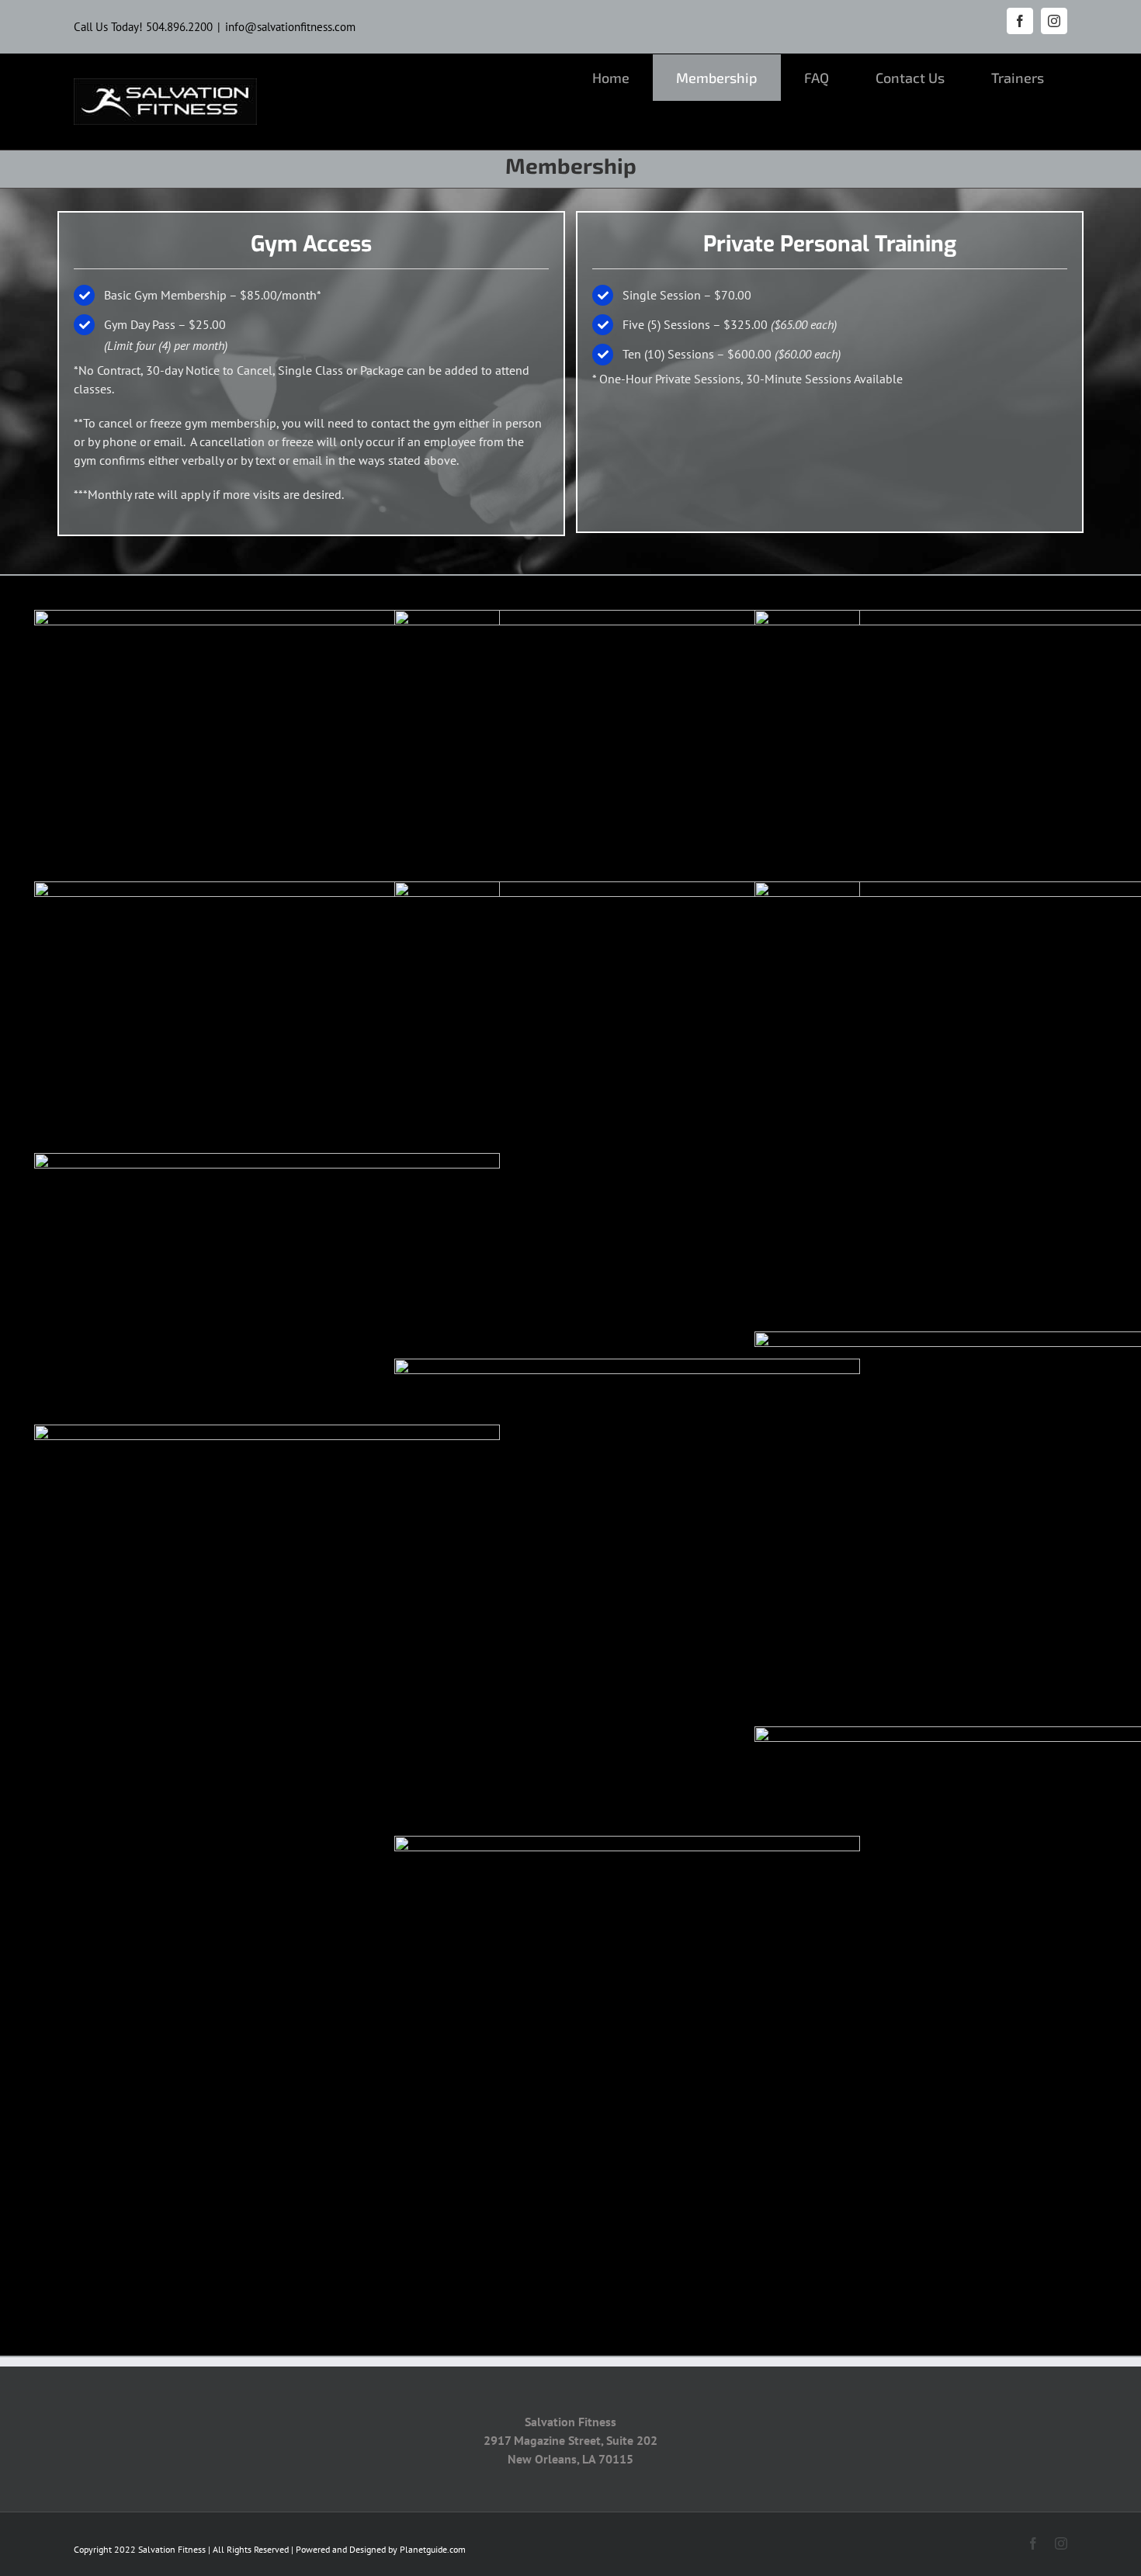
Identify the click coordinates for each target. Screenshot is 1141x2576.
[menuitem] (611, 78)
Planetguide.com (433, 2549)
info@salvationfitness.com (290, 27)
